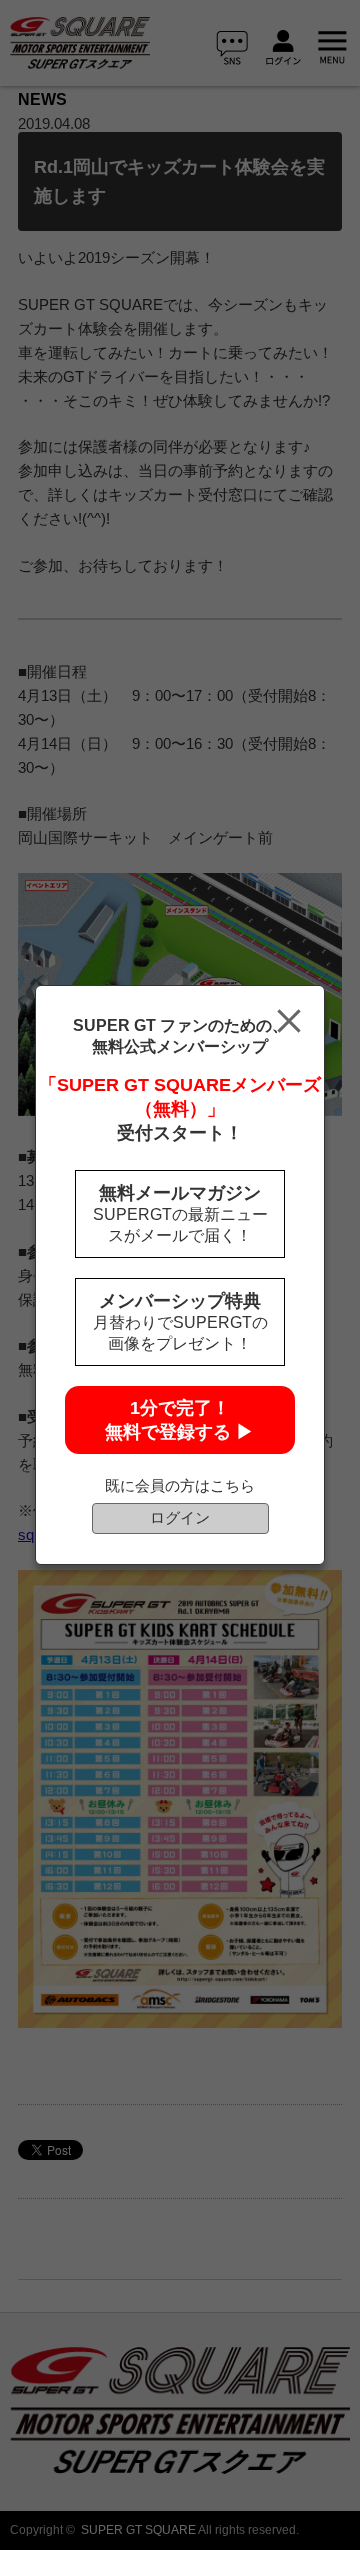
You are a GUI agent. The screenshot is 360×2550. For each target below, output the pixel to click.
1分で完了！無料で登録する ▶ (179, 1420)
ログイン (180, 1517)
